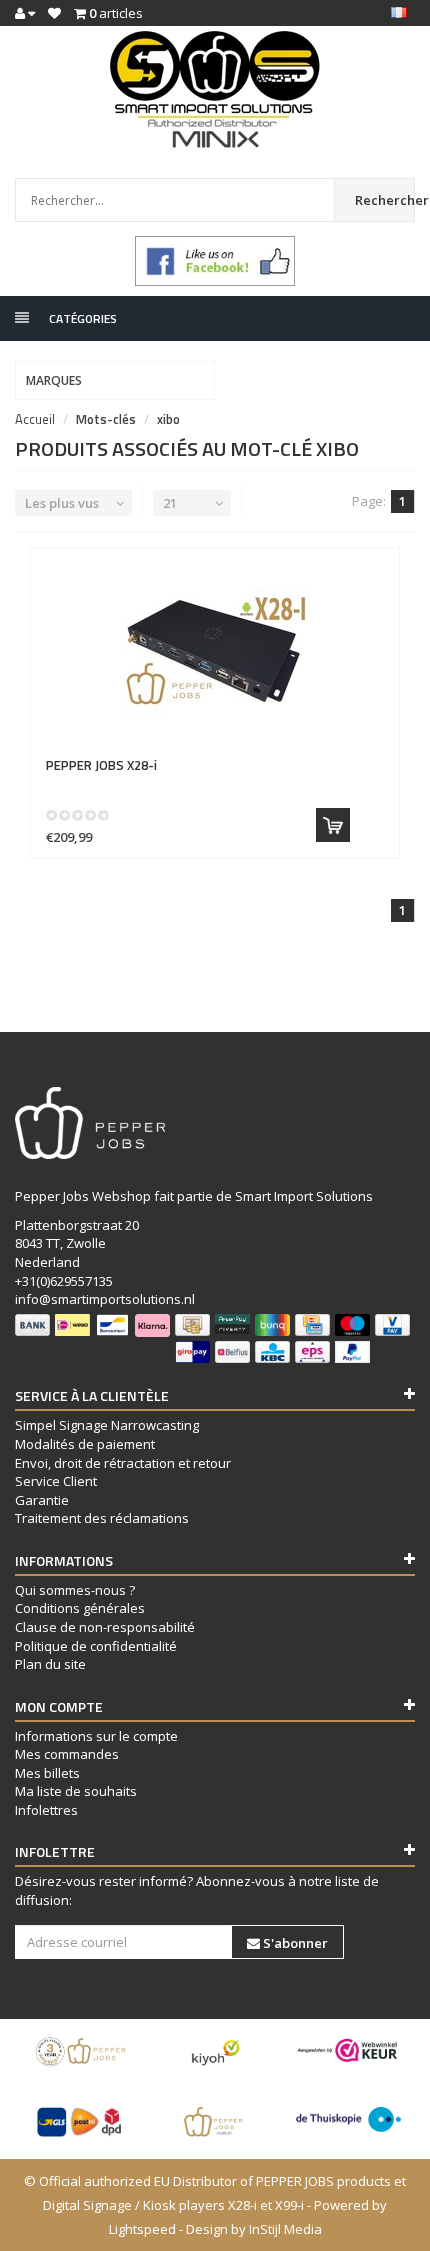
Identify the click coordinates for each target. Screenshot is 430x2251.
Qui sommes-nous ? (75, 1590)
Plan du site (50, 1664)
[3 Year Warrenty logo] (81, 2052)
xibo (168, 419)
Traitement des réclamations (102, 1518)
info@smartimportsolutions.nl (105, 1299)
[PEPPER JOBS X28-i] (215, 653)
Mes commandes (67, 1754)
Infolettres (46, 1810)
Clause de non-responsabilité (105, 1627)
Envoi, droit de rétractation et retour (123, 1463)
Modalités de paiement (85, 1444)
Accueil (35, 419)
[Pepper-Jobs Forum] (214, 2122)
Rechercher (385, 200)
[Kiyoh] (214, 2052)
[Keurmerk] (215, 261)
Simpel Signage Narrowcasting (107, 1425)
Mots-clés (106, 419)
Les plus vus (62, 503)
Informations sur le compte (96, 1736)
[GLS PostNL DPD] (81, 2122)
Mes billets (47, 1773)
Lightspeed (142, 2229)
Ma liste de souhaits (76, 1791)
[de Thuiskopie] (348, 2120)
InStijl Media (285, 2229)
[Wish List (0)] (54, 13)
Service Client (56, 1481)
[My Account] (25, 13)
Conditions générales (80, 1608)
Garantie (42, 1500)
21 (170, 503)
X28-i (101, 765)
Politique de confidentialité (96, 1646)
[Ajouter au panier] (333, 825)
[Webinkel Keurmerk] (348, 2050)
